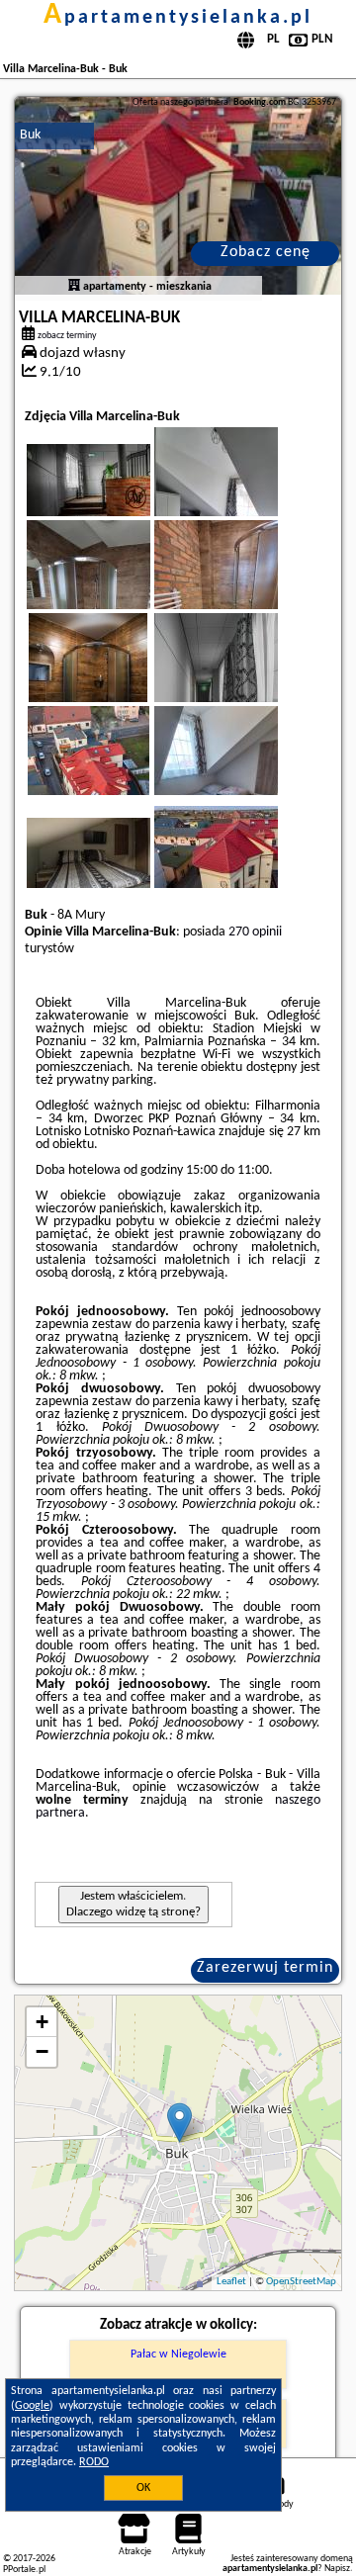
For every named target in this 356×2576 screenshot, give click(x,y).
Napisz (337, 2569)
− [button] (42, 2051)
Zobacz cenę (266, 252)
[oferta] (74, 287)
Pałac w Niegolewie (178, 2354)
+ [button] (42, 2022)
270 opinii (255, 932)
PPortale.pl (24, 2570)
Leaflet (231, 2282)
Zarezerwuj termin (265, 1968)
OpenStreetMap (301, 2282)
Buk (30, 135)
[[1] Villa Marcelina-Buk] (178, 196)
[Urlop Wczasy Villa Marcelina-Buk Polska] (116, 496)
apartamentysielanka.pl (178, 18)
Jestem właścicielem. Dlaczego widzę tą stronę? (133, 1904)
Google (32, 2406)
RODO (94, 2462)
